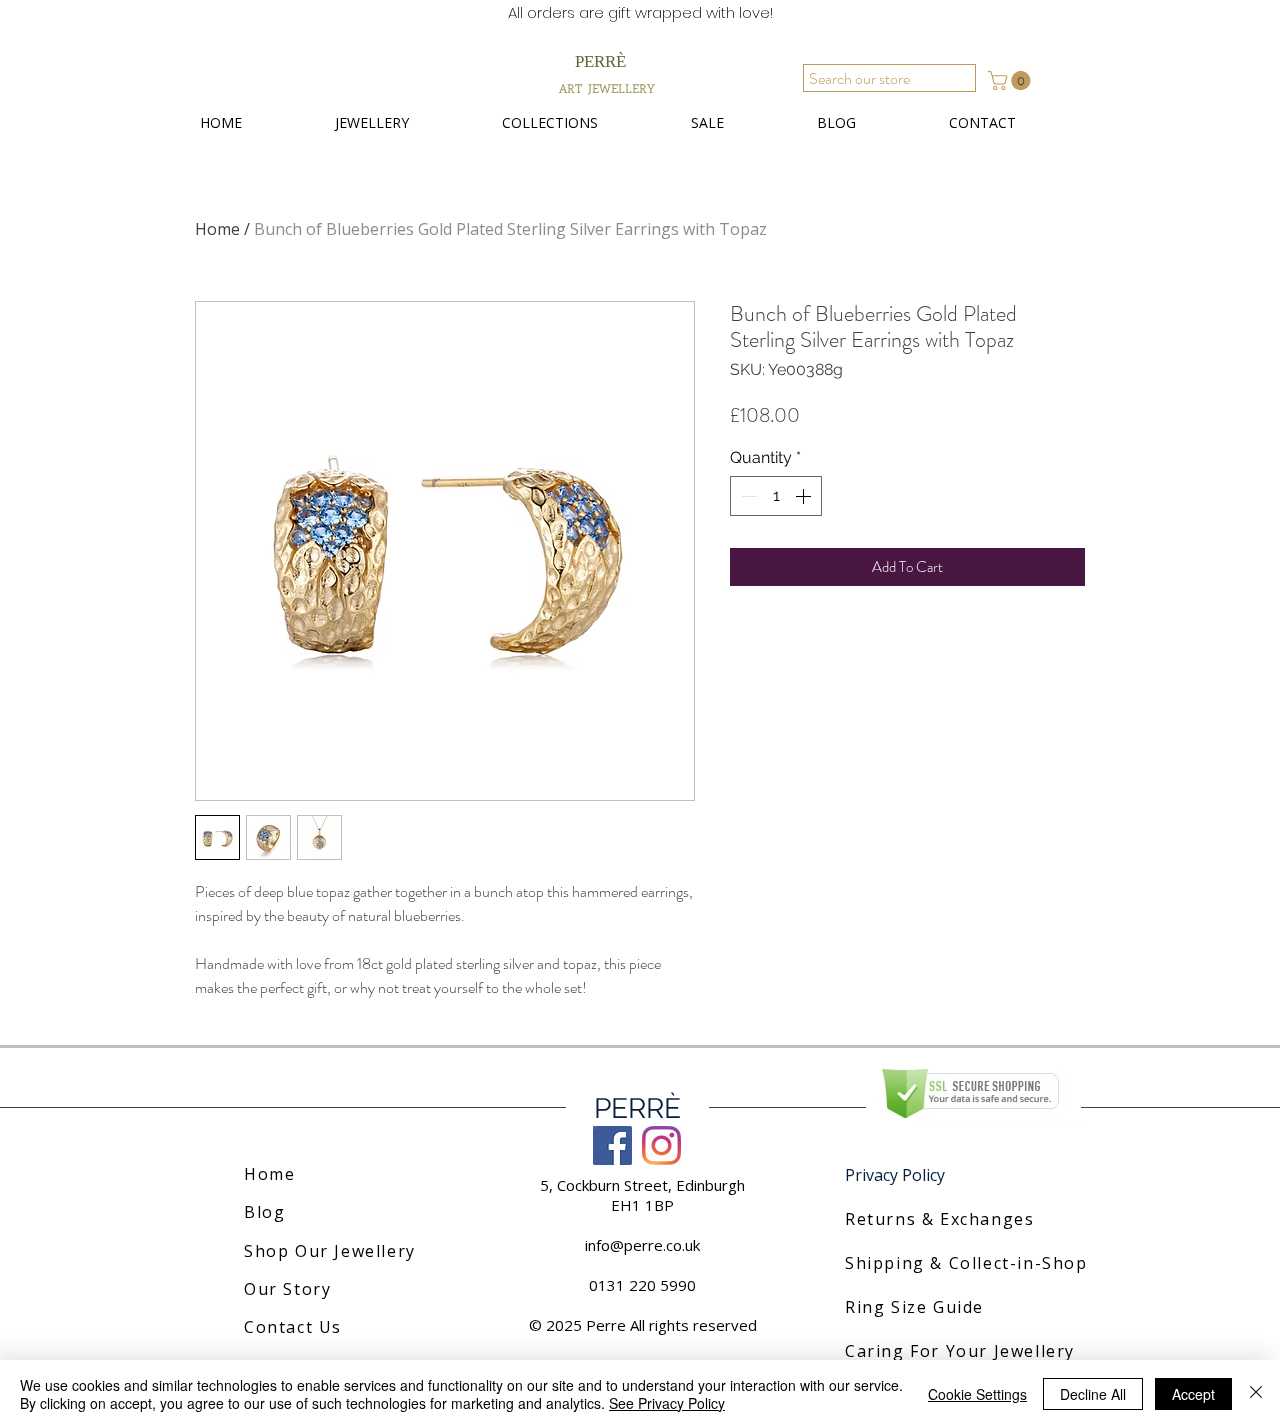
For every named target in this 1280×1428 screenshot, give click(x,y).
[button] (1011, 80)
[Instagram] (661, 1145)
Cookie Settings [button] (977, 1394)
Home (217, 229)
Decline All (1093, 1394)
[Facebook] (612, 1145)
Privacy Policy (895, 1175)
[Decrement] (747, 496)
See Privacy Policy (667, 1403)
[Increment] (805, 496)
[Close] (1256, 1394)
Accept (1193, 1394)
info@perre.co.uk (642, 1245)
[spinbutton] (776, 496)
